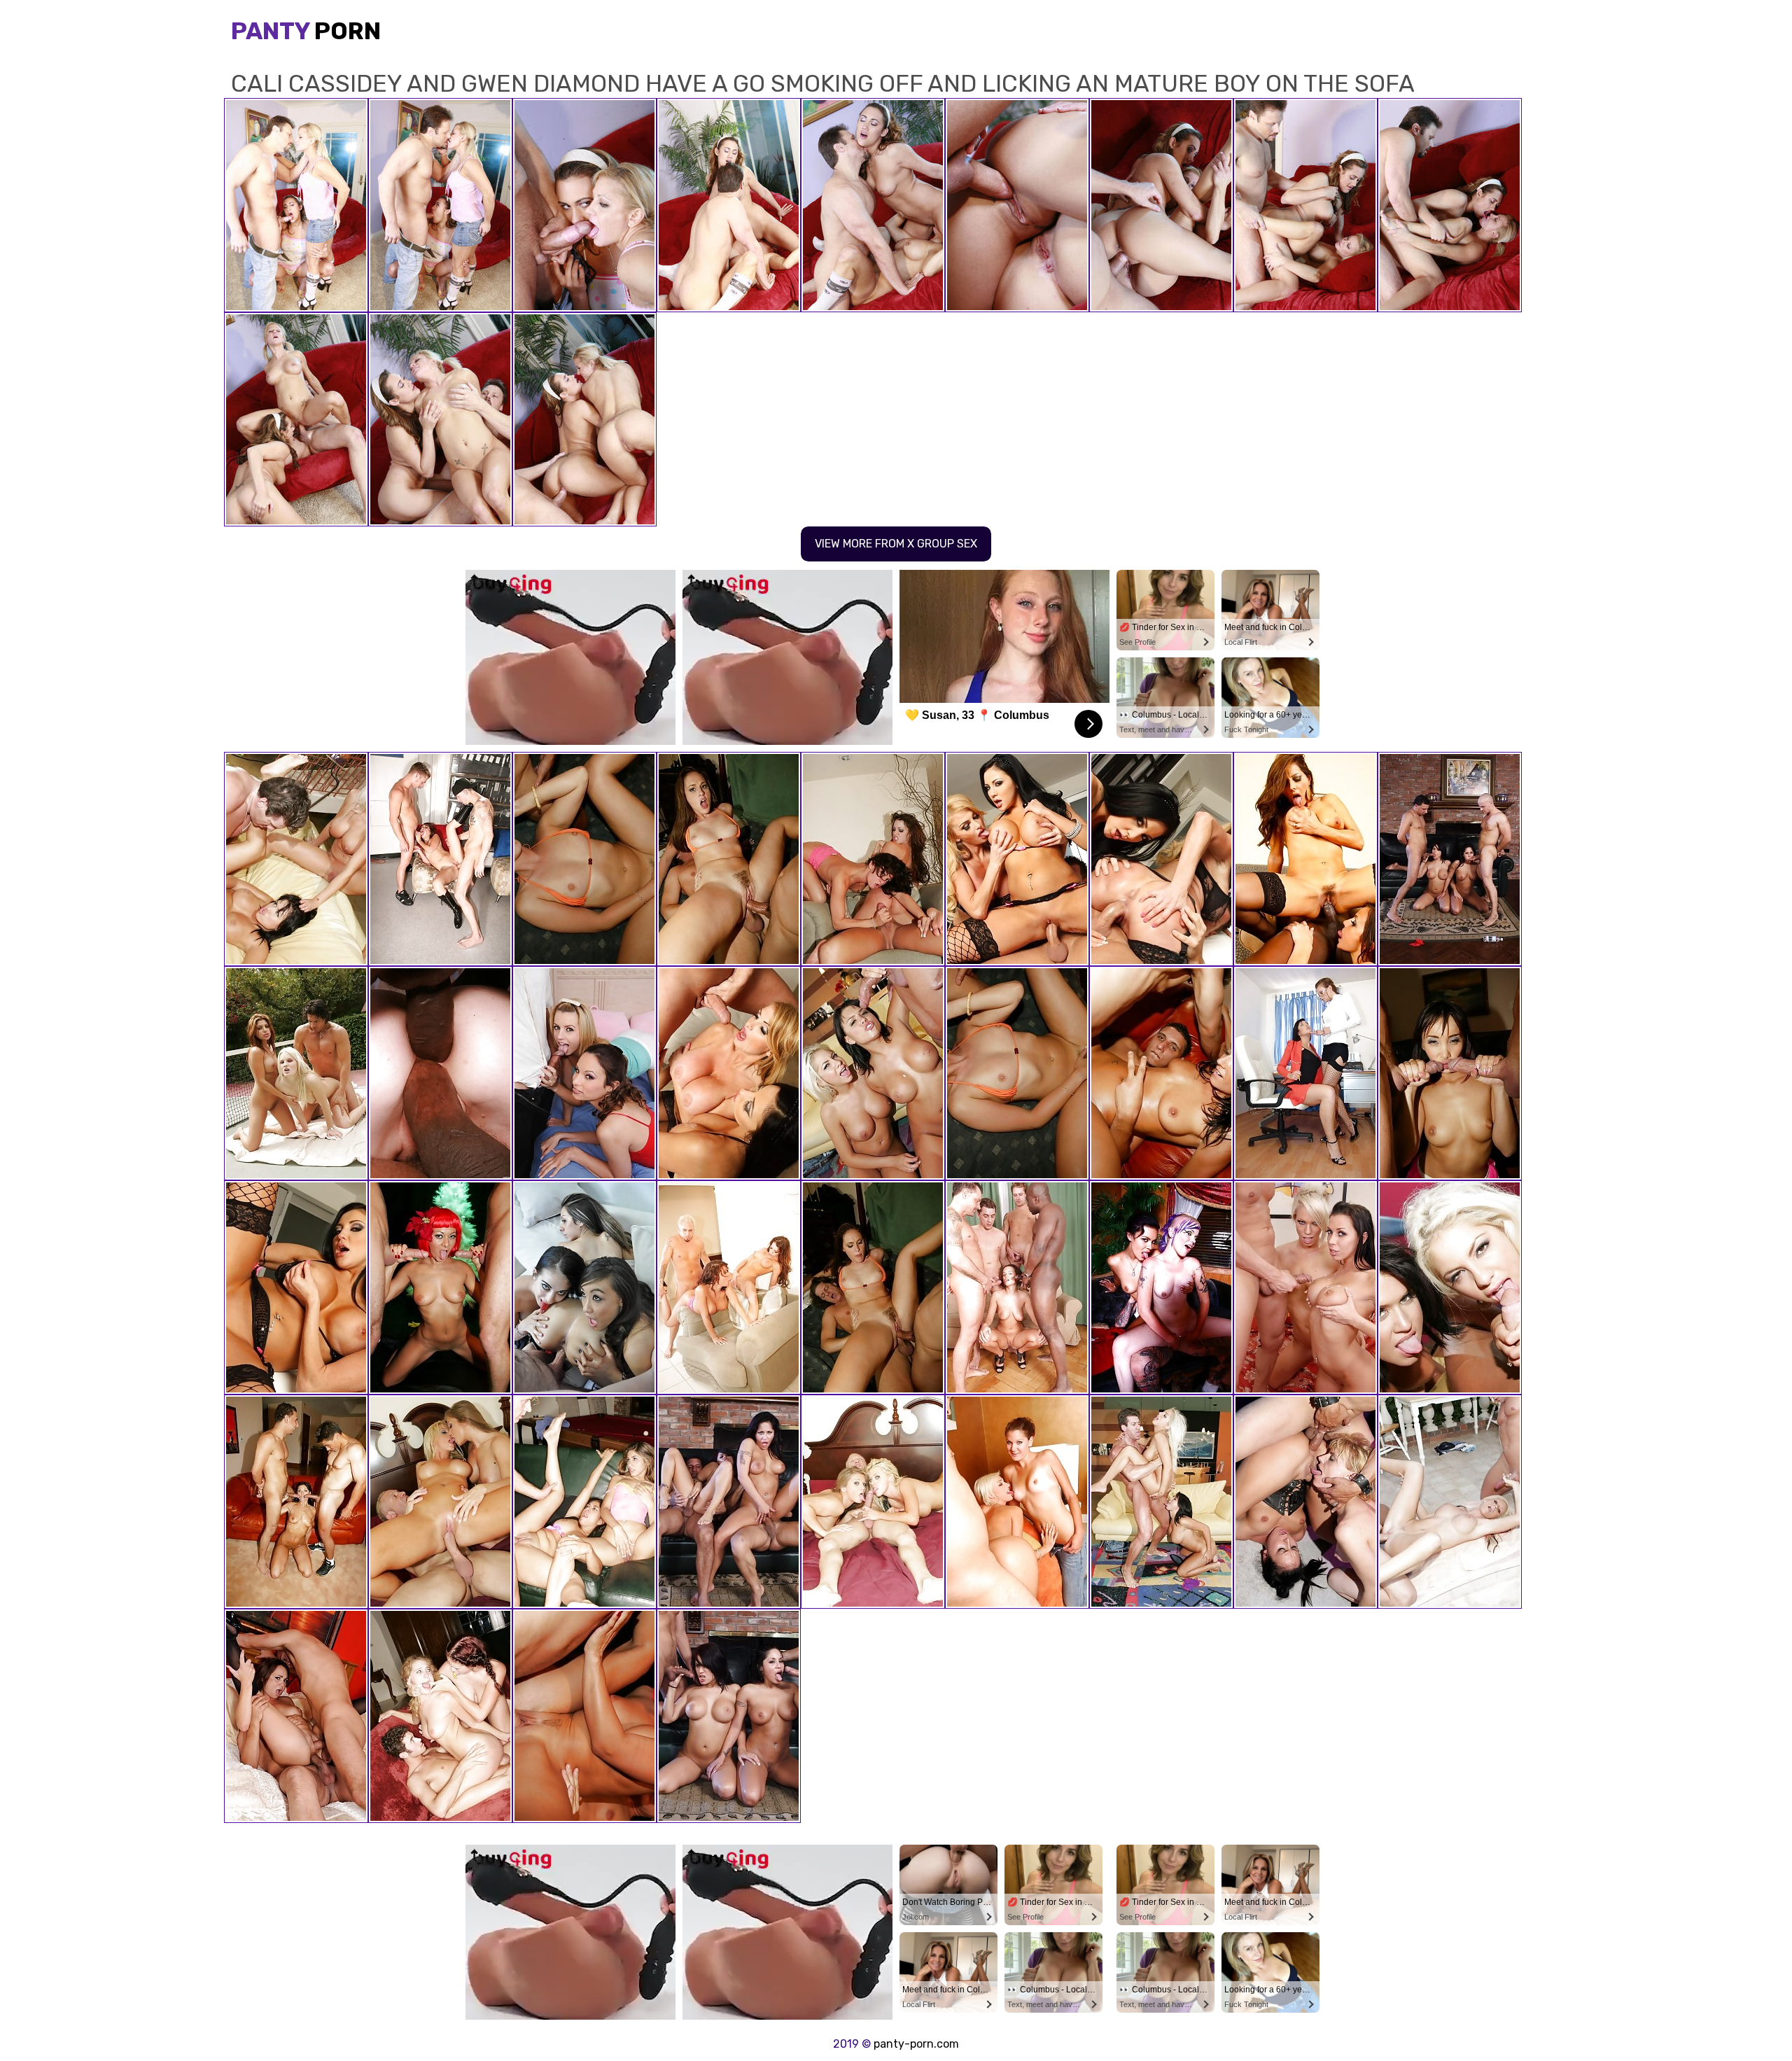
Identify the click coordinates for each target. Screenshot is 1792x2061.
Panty (306, 31)
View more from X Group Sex (896, 544)
